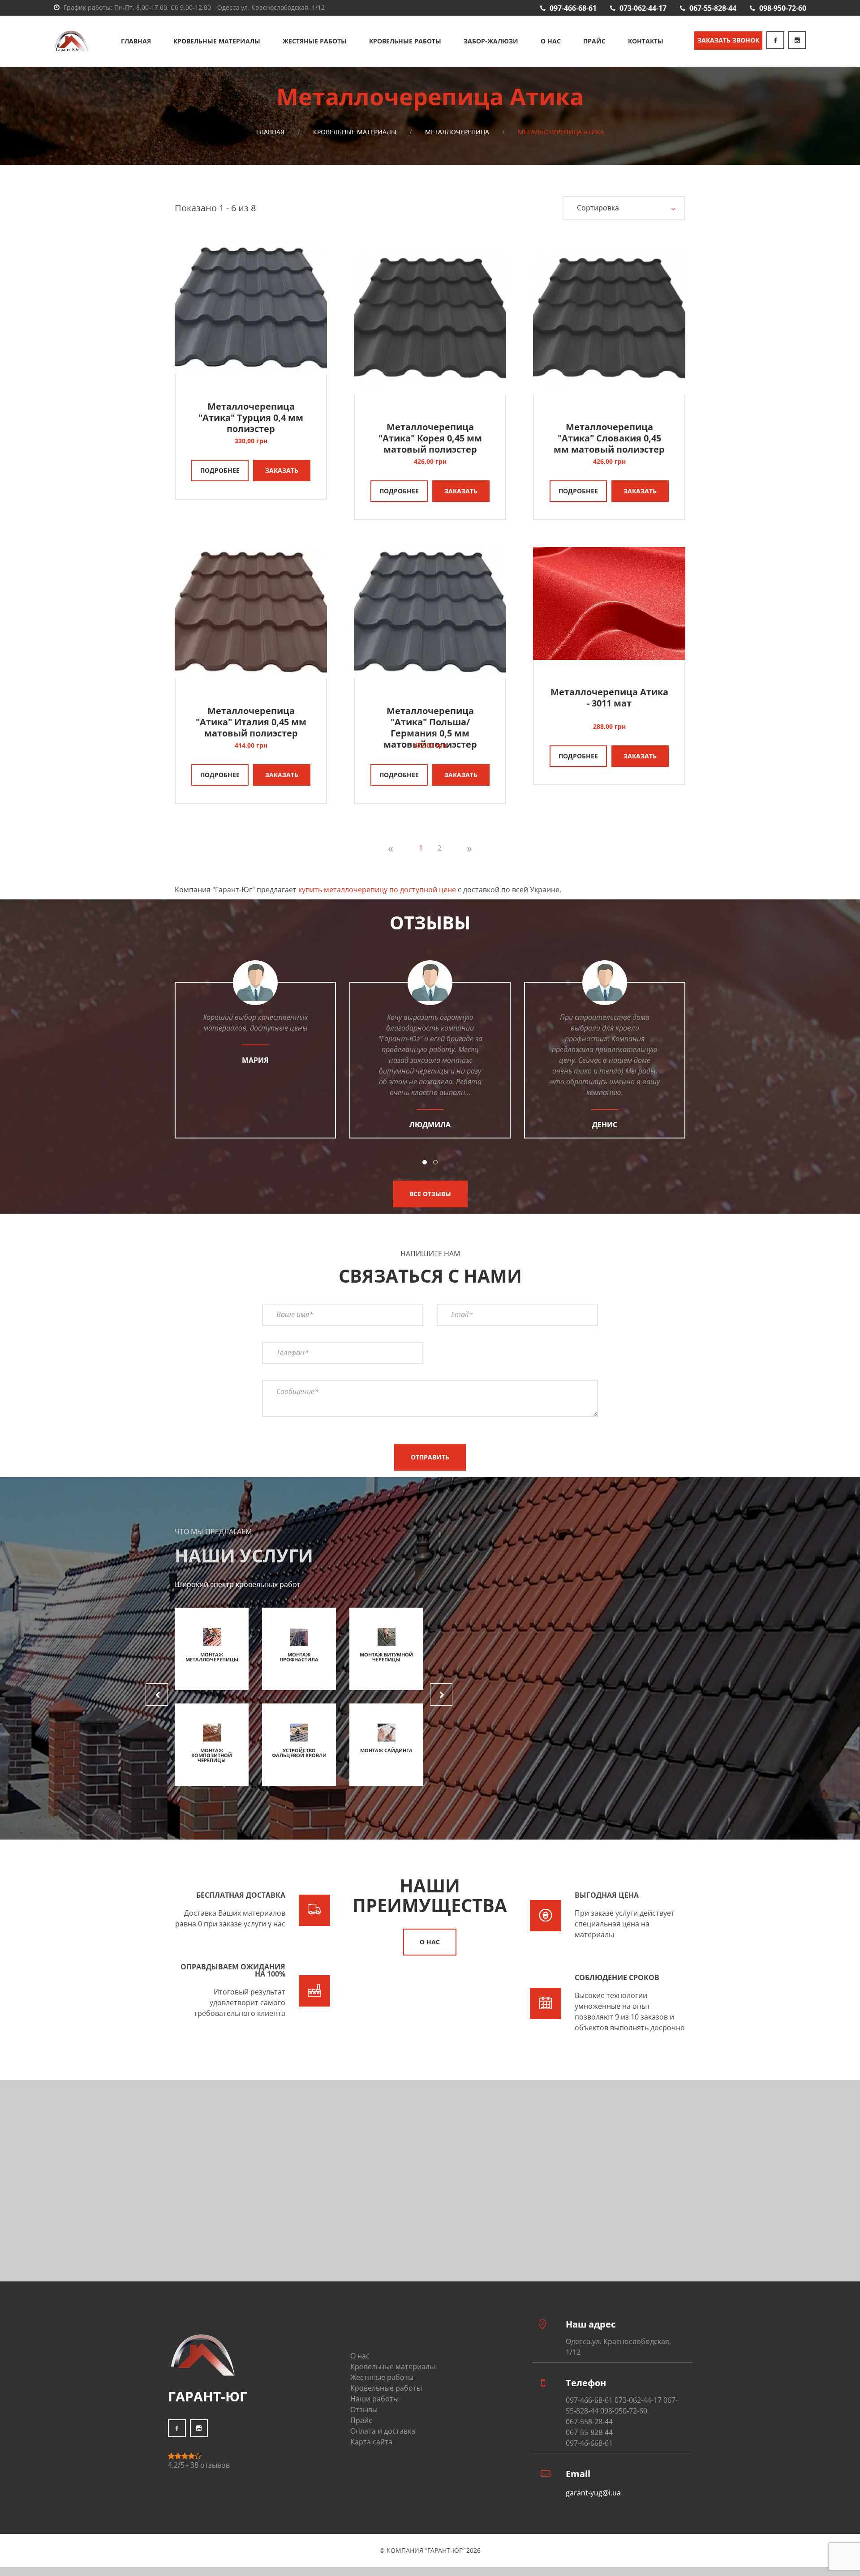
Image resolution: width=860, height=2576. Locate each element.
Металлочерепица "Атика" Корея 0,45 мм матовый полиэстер (430, 438)
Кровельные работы (405, 41)
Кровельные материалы (217, 41)
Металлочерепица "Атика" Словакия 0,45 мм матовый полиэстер (609, 438)
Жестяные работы (315, 41)
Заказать (282, 470)
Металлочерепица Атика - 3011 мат (609, 697)
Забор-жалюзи (491, 41)
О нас (551, 41)
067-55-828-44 (713, 8)
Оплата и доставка (383, 2431)
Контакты (646, 41)
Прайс (594, 41)
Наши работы (374, 2399)
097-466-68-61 (573, 8)
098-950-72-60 (783, 8)
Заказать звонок (728, 40)
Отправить (430, 1457)
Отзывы (364, 2409)
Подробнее (220, 470)
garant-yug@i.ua (593, 2493)
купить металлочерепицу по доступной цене (377, 890)
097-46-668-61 (589, 2443)
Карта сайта (371, 2442)
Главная (136, 41)
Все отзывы (430, 1194)
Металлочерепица (457, 132)
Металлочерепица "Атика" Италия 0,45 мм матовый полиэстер (251, 722)
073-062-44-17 (643, 8)
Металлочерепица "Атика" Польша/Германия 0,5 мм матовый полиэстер (430, 727)
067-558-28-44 (589, 2422)
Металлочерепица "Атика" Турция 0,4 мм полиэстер (251, 417)
